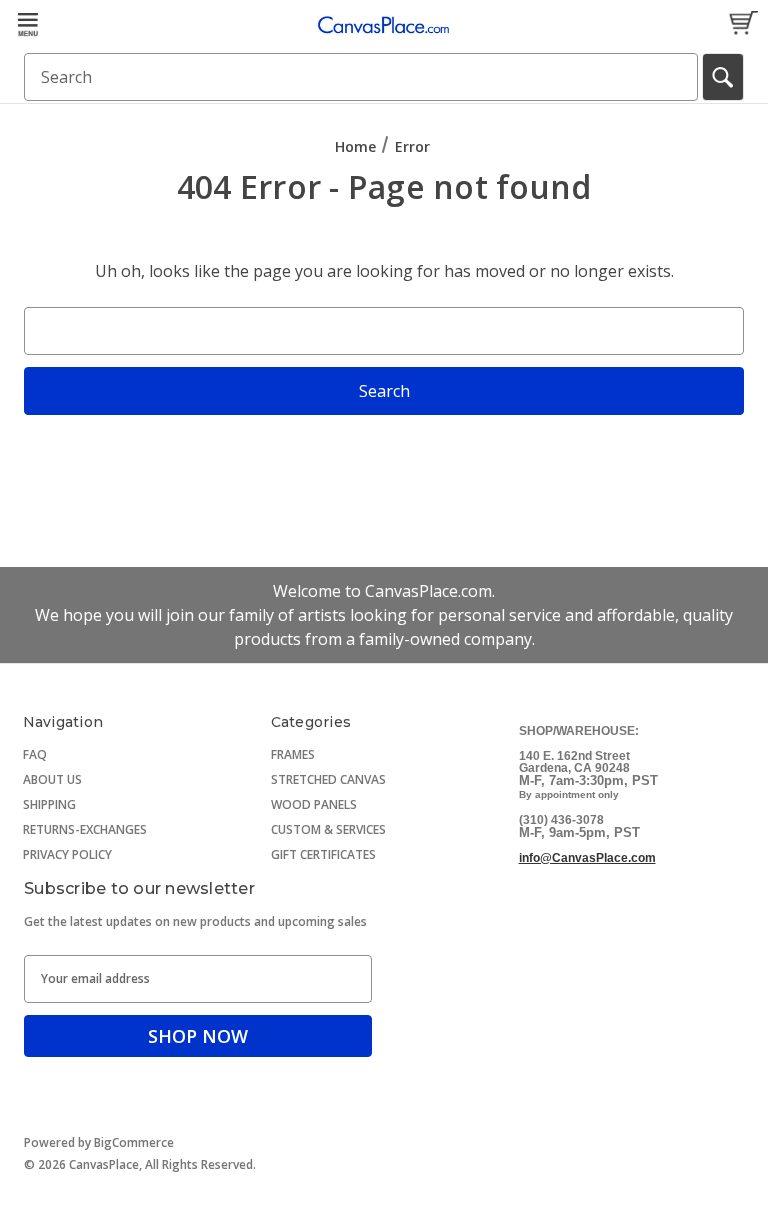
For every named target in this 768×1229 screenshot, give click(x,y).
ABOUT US (52, 779)
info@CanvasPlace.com (587, 858)
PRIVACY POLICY (67, 854)
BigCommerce (134, 1142)
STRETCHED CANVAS (328, 779)
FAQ (35, 754)
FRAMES (293, 754)
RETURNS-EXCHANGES (85, 829)
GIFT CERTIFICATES (323, 854)
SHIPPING (49, 804)
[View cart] (743, 24)
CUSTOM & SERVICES (328, 829)
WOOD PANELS (314, 804)
